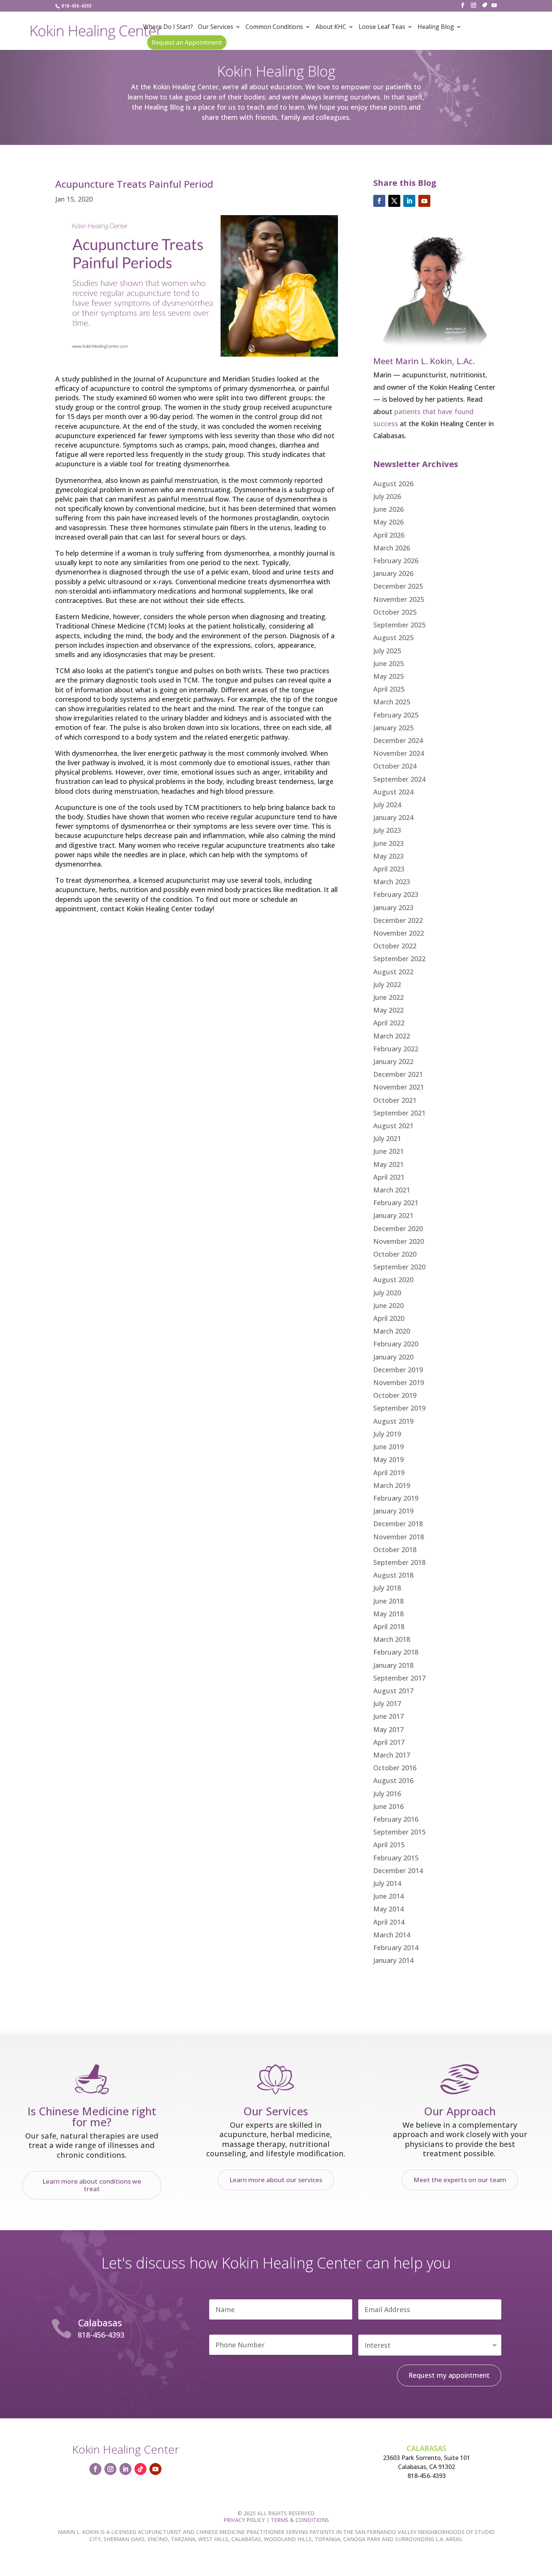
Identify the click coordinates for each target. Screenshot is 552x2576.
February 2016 (396, 1819)
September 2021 (399, 1113)
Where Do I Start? (168, 27)
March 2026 (392, 548)
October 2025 (395, 612)
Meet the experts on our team (460, 2180)
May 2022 (388, 1010)
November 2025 (399, 599)
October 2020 (395, 1254)
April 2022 (389, 1023)
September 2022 (399, 959)
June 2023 (388, 843)
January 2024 (393, 817)
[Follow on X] (394, 201)
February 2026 (396, 561)
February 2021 (396, 1203)
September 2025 (399, 625)
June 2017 (388, 1716)
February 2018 (396, 1652)
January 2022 (393, 1061)
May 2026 (388, 522)
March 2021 (392, 1190)
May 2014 (388, 1909)
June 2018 (388, 1601)
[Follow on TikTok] (140, 2469)
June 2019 (388, 1447)
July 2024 (387, 805)
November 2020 (399, 1241)
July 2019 (387, 1434)
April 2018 (389, 1626)
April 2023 (389, 869)
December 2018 (398, 1524)
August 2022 (393, 972)
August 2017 (393, 1691)
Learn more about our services (276, 2180)
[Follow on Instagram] (110, 2469)
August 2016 (393, 1780)
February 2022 (396, 1049)
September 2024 (399, 779)
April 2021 (389, 1177)
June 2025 (388, 663)
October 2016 (395, 1768)
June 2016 (388, 1806)
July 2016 (387, 1794)
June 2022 (388, 997)
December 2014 (398, 1871)
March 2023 (392, 882)
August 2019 (393, 1421)
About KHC (331, 27)
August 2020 (393, 1280)
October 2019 (395, 1395)
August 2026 (393, 484)
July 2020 (387, 1293)
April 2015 (389, 1845)
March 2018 (392, 1639)
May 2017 (388, 1729)
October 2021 (395, 1100)
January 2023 (393, 907)
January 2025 (393, 728)
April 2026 (389, 535)
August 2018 (393, 1575)
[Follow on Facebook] (379, 201)
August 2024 (393, 792)
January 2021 (393, 1215)
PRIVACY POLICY (244, 2520)
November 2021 (399, 1087)
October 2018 (395, 1550)
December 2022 (398, 920)
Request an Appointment (187, 42)
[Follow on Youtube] (424, 201)
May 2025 (388, 676)
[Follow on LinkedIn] (409, 201)
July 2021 (387, 1138)
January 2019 (393, 1511)
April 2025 (389, 689)
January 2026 (393, 573)
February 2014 (396, 1947)
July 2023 (387, 830)
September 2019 (399, 1408)
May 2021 (388, 1164)
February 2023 (396, 894)
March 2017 (392, 1755)
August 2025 (393, 638)
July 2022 (387, 984)
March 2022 (392, 1036)
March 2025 (392, 702)
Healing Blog (436, 27)
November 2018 (399, 1537)
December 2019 (398, 1370)
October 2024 (395, 766)
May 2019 (388, 1459)
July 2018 (387, 1588)
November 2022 (399, 933)
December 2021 (398, 1074)
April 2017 (389, 1742)
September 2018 (399, 1562)
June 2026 (388, 509)
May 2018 (388, 1614)
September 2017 (399, 1678)
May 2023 (388, 856)
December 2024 (398, 740)
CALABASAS (427, 2448)
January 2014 (393, 1960)
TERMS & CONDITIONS (300, 2520)
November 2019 (399, 1382)
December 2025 (398, 586)
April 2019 (389, 1473)
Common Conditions (274, 27)
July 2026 (387, 496)
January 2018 (393, 1665)
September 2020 (399, 1267)
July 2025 (387, 651)
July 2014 (387, 1883)
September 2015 (399, 1832)
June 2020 (388, 1305)
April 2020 (389, 1318)
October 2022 (395, 946)
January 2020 (393, 1357)
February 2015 (396, 1858)
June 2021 (388, 1151)
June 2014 (388, 1896)
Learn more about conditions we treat (92, 2185)
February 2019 (396, 1498)
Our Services (216, 27)
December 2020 (398, 1228)
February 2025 (396, 715)
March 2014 (392, 1935)
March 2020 (392, 1331)
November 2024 (399, 753)
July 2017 (387, 1703)
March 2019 (392, 1485)
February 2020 (396, 1344)
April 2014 (389, 1922)
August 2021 (393, 1126)
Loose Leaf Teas (382, 27)
